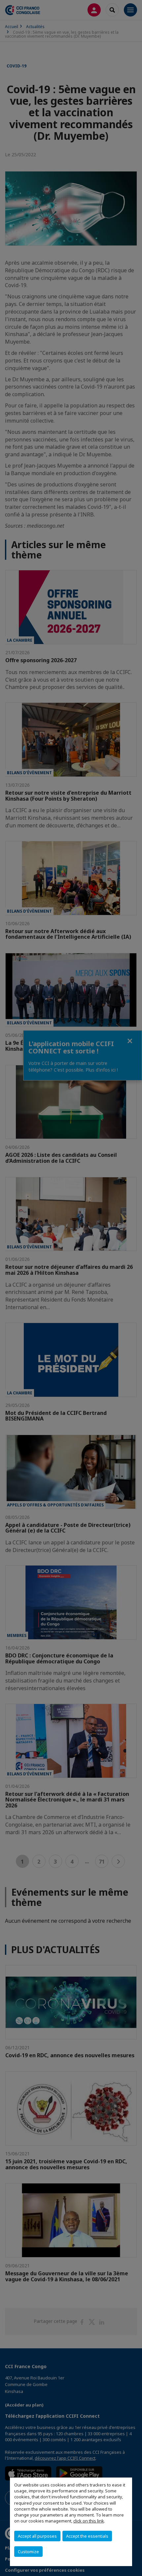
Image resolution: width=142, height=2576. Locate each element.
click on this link (89, 2521)
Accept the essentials (87, 2536)
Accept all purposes (37, 2536)
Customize (28, 2552)
